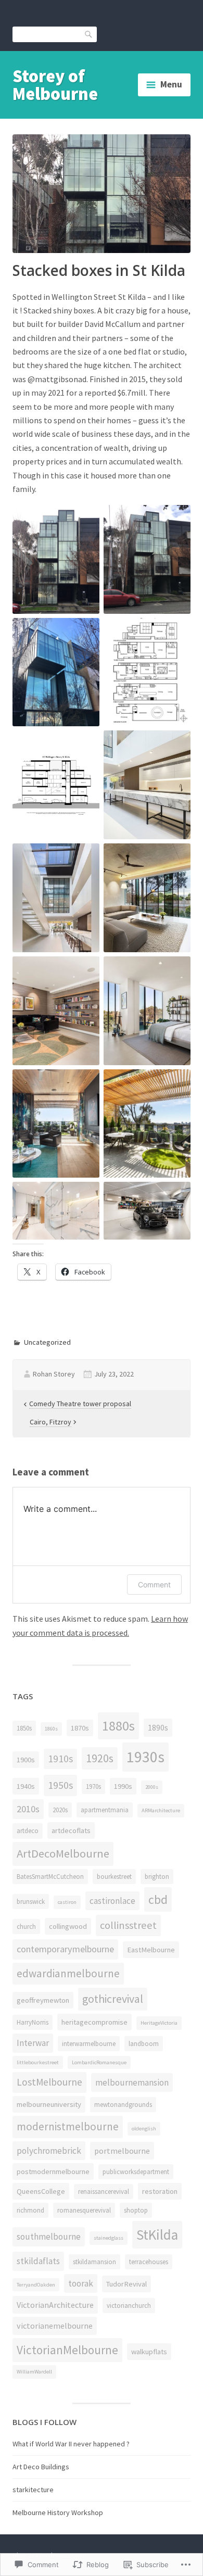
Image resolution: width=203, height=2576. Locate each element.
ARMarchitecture (161, 1810)
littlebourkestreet (38, 2062)
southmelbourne (49, 2237)
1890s (158, 1727)
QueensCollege (41, 2191)
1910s (60, 1759)
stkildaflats (38, 2261)
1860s (51, 1729)
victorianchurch (129, 2306)
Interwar (33, 2043)
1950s (60, 1785)
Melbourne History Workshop (58, 2512)
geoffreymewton (43, 2000)
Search (89, 34)
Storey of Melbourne (55, 85)
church (26, 1927)
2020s (60, 1810)
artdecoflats (71, 1830)
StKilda (157, 2234)
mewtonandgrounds (123, 2105)
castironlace (112, 1901)
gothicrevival (113, 1999)
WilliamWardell (34, 2372)
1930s (145, 1757)
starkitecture (33, 2490)
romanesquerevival (84, 2210)
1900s (26, 1760)
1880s (118, 1726)
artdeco (28, 1831)
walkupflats (149, 2352)
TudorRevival (126, 2284)
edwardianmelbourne (68, 1973)
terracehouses (149, 2262)
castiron (67, 1902)
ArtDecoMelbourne (63, 1853)
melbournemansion (132, 2082)
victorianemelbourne (55, 2326)
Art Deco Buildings (41, 2467)
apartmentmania (105, 1810)
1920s (100, 1758)
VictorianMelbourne (67, 2350)
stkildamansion (94, 2262)
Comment (154, 1584)
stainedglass (109, 2238)
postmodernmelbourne (53, 2171)
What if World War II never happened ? (71, 2444)
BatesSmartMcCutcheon (50, 1877)
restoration (160, 2191)
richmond (30, 2210)
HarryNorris (33, 2022)
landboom (144, 2044)
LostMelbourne (49, 2082)
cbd (158, 1899)
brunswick (31, 1902)
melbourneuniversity (49, 2104)
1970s (93, 1786)
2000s (152, 1787)
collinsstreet (128, 1925)
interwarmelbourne (89, 2044)
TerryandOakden (36, 2285)
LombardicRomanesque (99, 2062)
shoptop (136, 2210)
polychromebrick (49, 2151)
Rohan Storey (54, 1374)
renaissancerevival (104, 2192)
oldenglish (144, 2129)
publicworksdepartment (136, 2172)
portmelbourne (122, 2151)
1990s (123, 1786)
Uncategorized (47, 1342)
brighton (157, 1877)
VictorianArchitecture (55, 2305)
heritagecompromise (94, 2022)
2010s (28, 1809)
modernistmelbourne (68, 2126)
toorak (81, 2283)
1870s (80, 1728)
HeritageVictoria (159, 2023)
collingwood (68, 1926)
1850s (24, 1728)
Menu (171, 84)
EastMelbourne (151, 1950)
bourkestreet (114, 1877)
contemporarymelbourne (65, 1949)
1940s (26, 1786)
